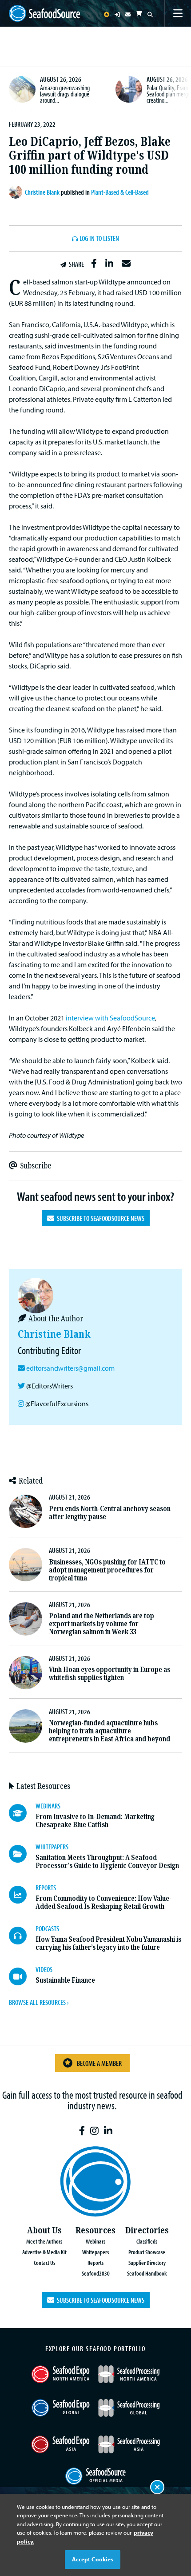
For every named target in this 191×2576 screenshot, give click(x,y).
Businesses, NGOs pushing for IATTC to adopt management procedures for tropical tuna (107, 1570)
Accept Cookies (93, 2559)
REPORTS (46, 1888)
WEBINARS (48, 1806)
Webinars (95, 2241)
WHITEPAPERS (52, 1847)
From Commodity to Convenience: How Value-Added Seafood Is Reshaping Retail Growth (103, 1902)
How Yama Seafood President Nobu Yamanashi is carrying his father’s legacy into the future (108, 1943)
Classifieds (147, 2241)
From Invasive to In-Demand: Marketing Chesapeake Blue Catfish (95, 1821)
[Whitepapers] (22, 1854)
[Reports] (22, 1895)
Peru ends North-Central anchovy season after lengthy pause (110, 1513)
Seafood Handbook (147, 2273)
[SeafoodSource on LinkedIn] (108, 2131)
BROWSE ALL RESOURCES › (39, 2002)
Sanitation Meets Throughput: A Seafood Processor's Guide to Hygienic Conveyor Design (107, 1862)
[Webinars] (22, 1813)
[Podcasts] (22, 1936)
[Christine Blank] (17, 192)
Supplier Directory (147, 2262)
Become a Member (99, 2063)
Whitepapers (95, 2252)
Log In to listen (99, 239)
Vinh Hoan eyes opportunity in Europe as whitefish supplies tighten (109, 1674)
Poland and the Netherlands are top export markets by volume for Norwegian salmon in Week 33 (101, 1624)
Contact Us (44, 2262)
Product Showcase (147, 2252)
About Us (44, 2230)
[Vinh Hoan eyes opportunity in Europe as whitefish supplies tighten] (26, 1673)
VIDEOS (44, 1969)
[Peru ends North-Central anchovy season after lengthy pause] (26, 1511)
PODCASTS (47, 1928)
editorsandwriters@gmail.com (70, 1368)
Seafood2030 (96, 2273)
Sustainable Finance (65, 1980)
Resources (95, 2230)
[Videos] (22, 1976)
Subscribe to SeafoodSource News (99, 1218)
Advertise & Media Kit (44, 2252)
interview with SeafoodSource (110, 1018)
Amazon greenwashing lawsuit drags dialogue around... (65, 94)
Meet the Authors (44, 2241)
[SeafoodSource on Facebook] (82, 2131)
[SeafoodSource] (44, 14)
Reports (95, 2262)
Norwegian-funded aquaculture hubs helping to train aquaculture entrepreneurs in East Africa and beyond (109, 1731)
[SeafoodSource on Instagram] (94, 2131)
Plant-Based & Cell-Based (120, 192)
